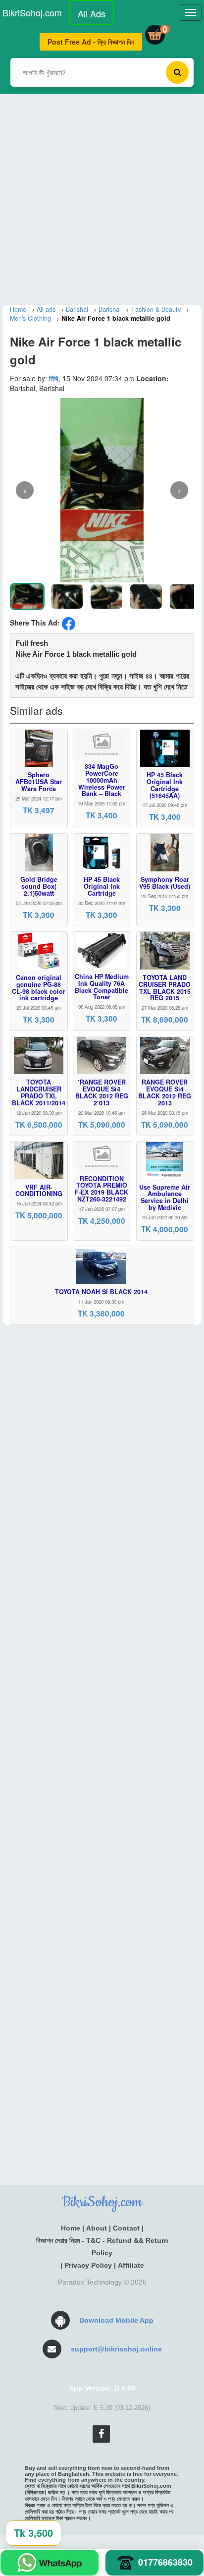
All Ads (92, 13)
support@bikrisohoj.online (116, 2349)
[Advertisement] (102, 196)
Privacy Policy (88, 2265)
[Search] (177, 72)
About (97, 2228)
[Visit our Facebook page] (101, 2434)
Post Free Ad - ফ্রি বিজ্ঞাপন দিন (91, 42)
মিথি (54, 378)
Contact (126, 2228)
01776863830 (165, 2562)
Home (71, 2228)
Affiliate (131, 2265)
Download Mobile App (116, 2320)
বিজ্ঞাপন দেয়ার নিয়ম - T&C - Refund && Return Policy (102, 2247)
